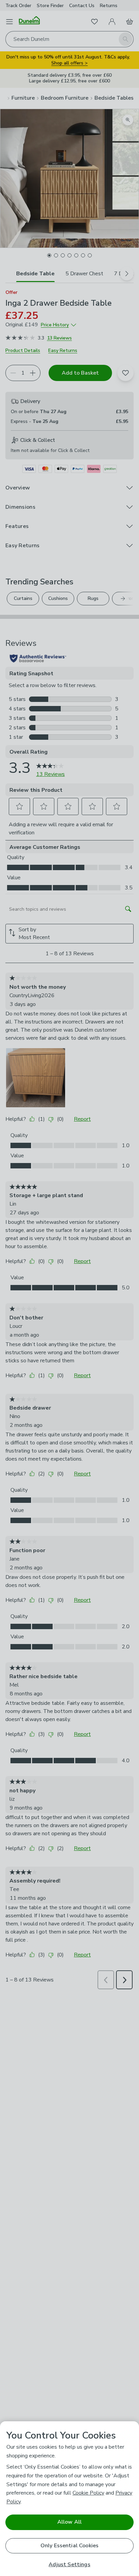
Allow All (69, 2522)
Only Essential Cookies (70, 2546)
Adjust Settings (69, 2565)
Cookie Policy (88, 2493)
